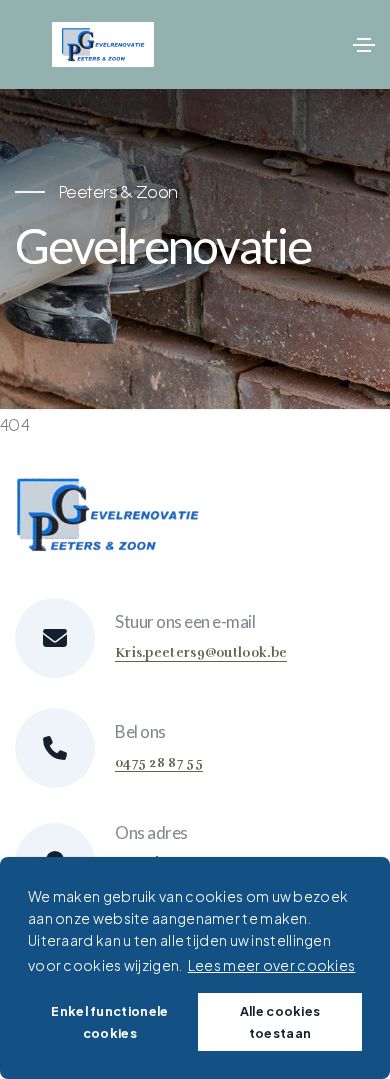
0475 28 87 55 (159, 763)
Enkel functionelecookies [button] (109, 1022)
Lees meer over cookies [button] (272, 965)
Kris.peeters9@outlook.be (201, 653)
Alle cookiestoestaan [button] (280, 1022)
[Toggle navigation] (364, 45)
